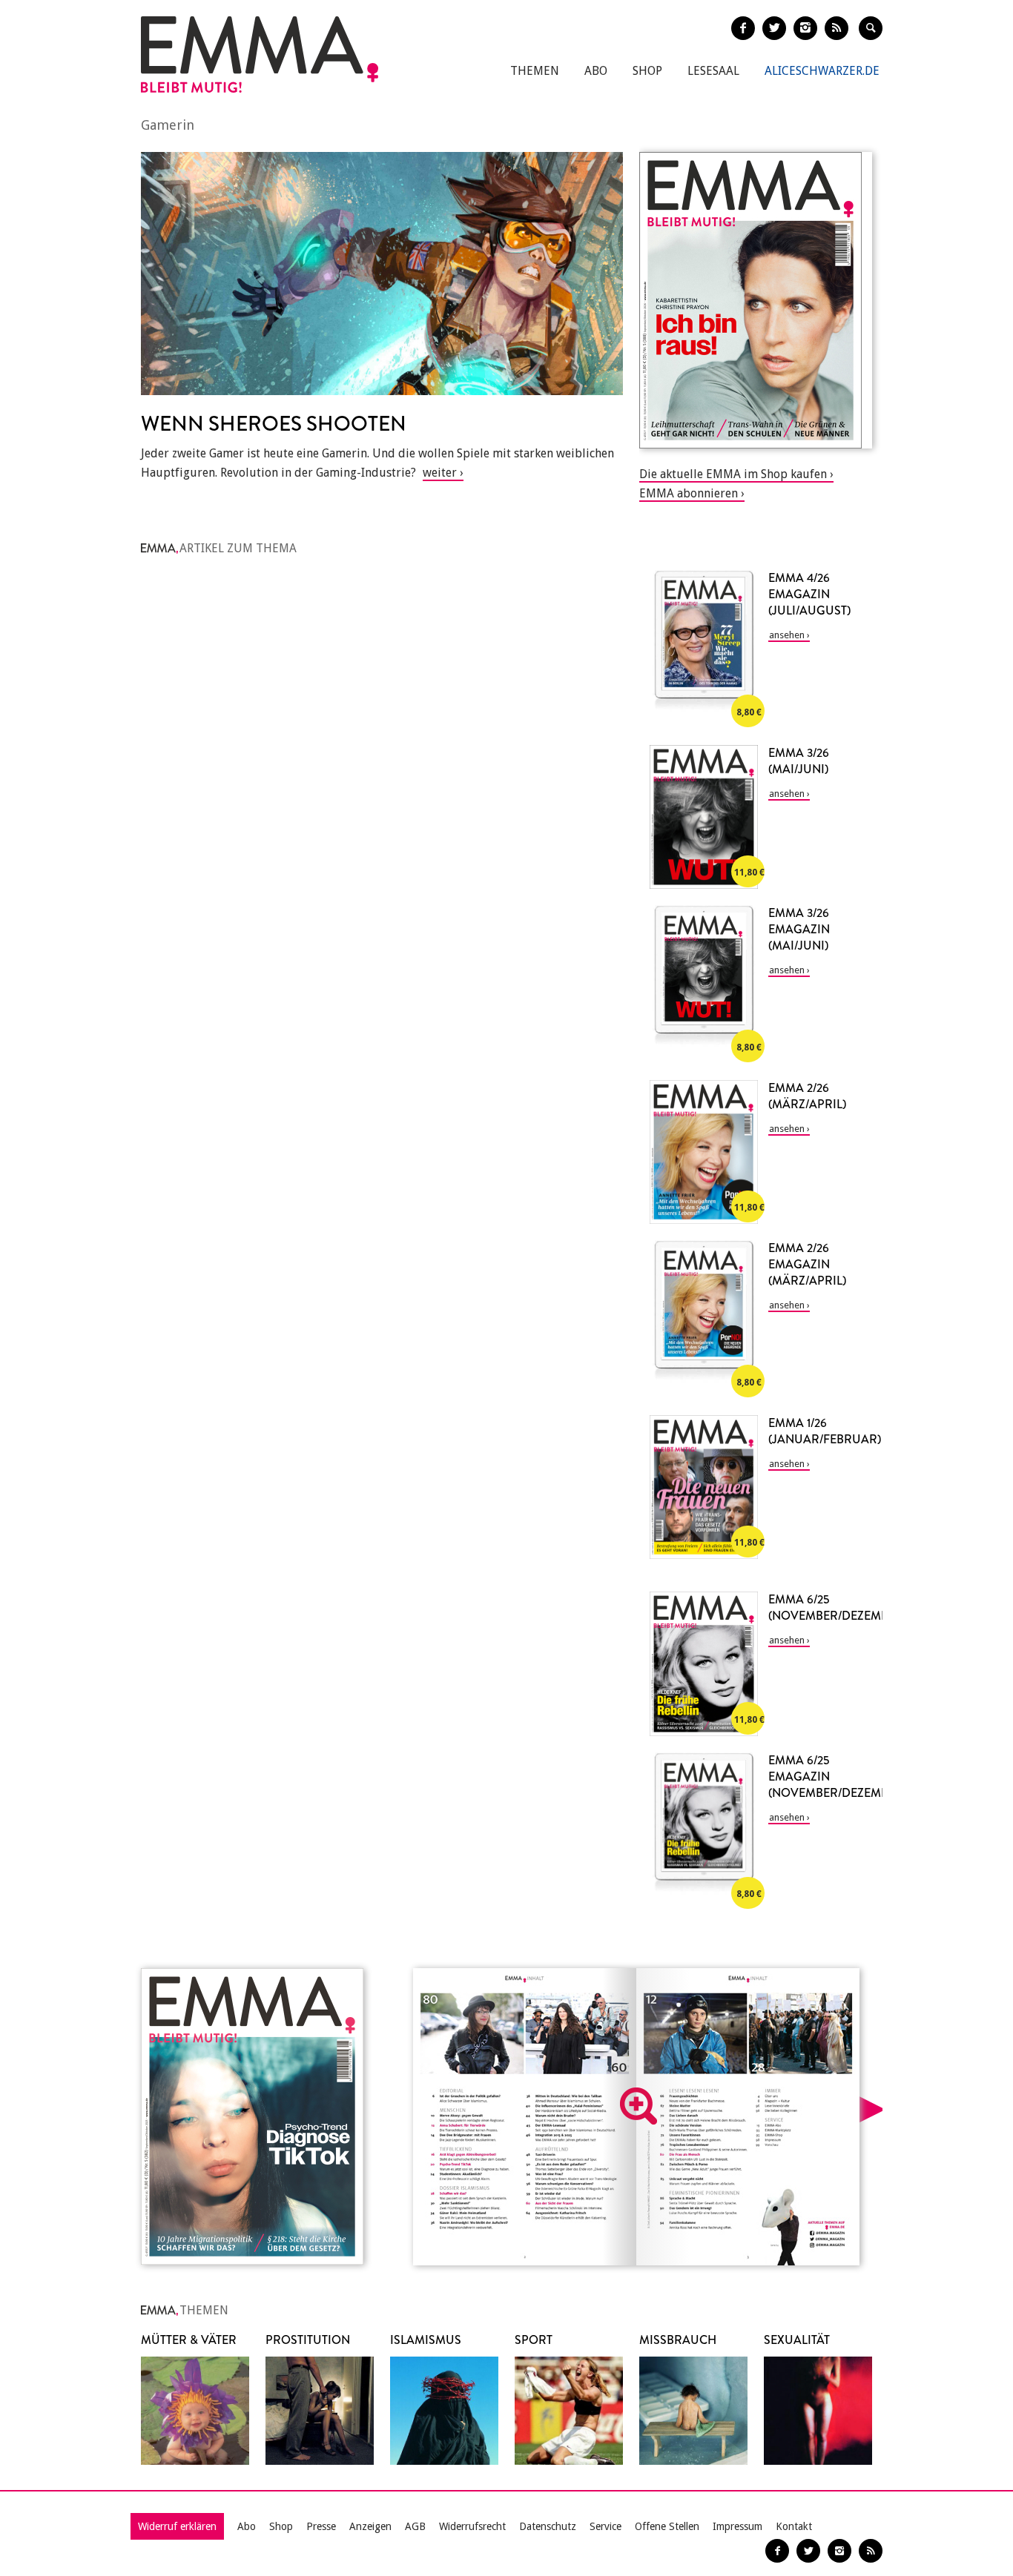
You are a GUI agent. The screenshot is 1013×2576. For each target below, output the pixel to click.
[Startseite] (260, 54)
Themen (535, 71)
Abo (596, 71)
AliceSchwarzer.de (822, 71)
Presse (321, 2526)
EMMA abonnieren (689, 493)
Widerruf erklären (177, 2526)
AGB (415, 2526)
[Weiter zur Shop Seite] (756, 300)
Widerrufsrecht (472, 2526)
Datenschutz (548, 2526)
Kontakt (794, 2526)
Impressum (738, 2526)
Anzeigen (370, 2526)
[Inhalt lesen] (639, 2106)
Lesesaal (713, 71)
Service (606, 2526)
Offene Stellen (667, 2526)
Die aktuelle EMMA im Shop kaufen (733, 474)
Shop (647, 71)
